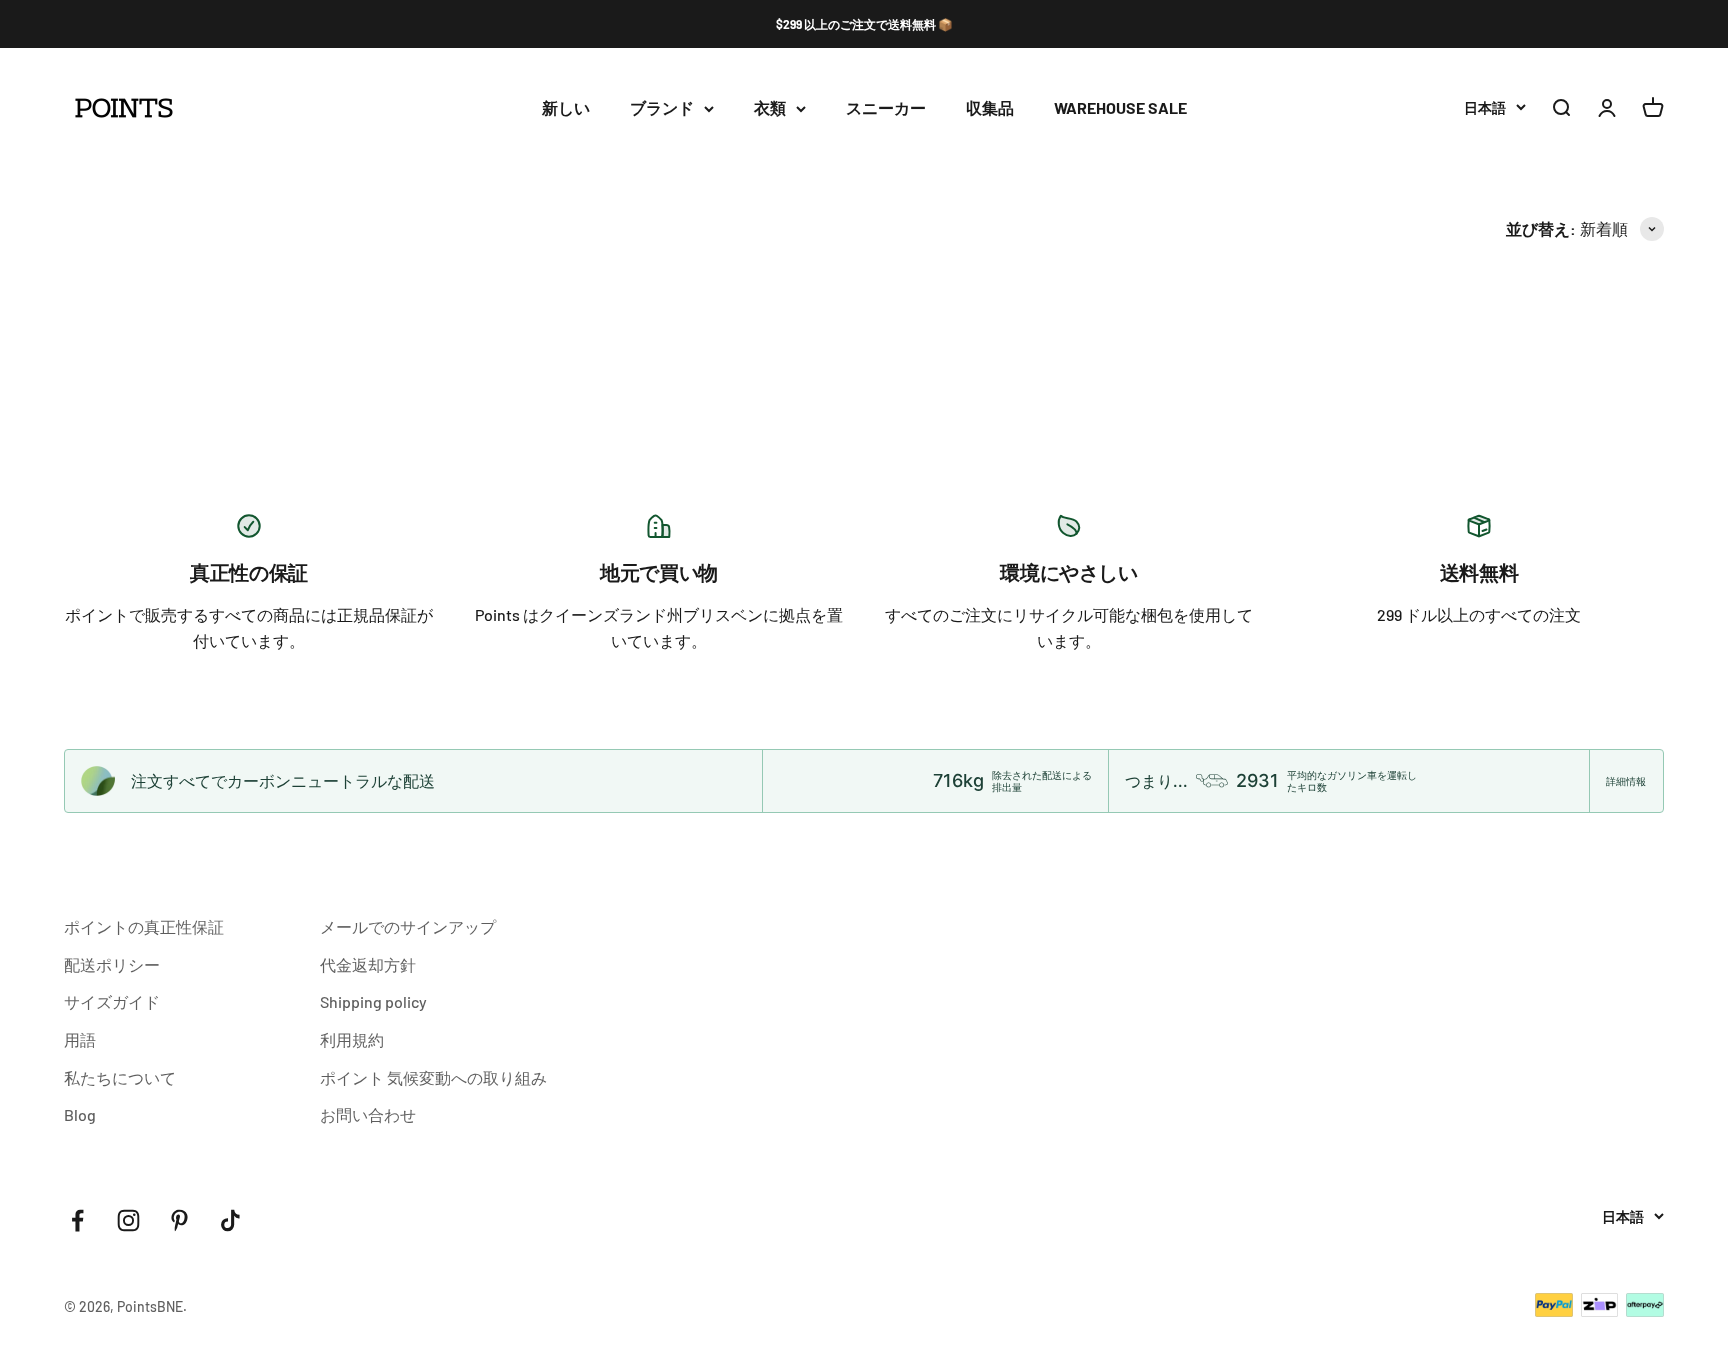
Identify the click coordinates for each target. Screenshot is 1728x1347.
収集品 (990, 108)
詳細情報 (1626, 781)
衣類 (770, 108)
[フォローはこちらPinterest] (179, 1220)
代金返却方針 (368, 964)
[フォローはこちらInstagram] (128, 1220)
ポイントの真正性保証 (144, 926)
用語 (80, 1039)
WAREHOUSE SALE (1120, 108)
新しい (566, 108)
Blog (80, 1114)
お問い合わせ (368, 1114)
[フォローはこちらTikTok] (230, 1220)
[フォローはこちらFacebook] (77, 1220)
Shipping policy (373, 1001)
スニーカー (886, 108)
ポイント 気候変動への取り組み (433, 1077)
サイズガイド (112, 1001)
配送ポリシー (112, 964)
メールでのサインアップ (408, 926)
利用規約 (352, 1039)
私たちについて (120, 1077)
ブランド (662, 108)
